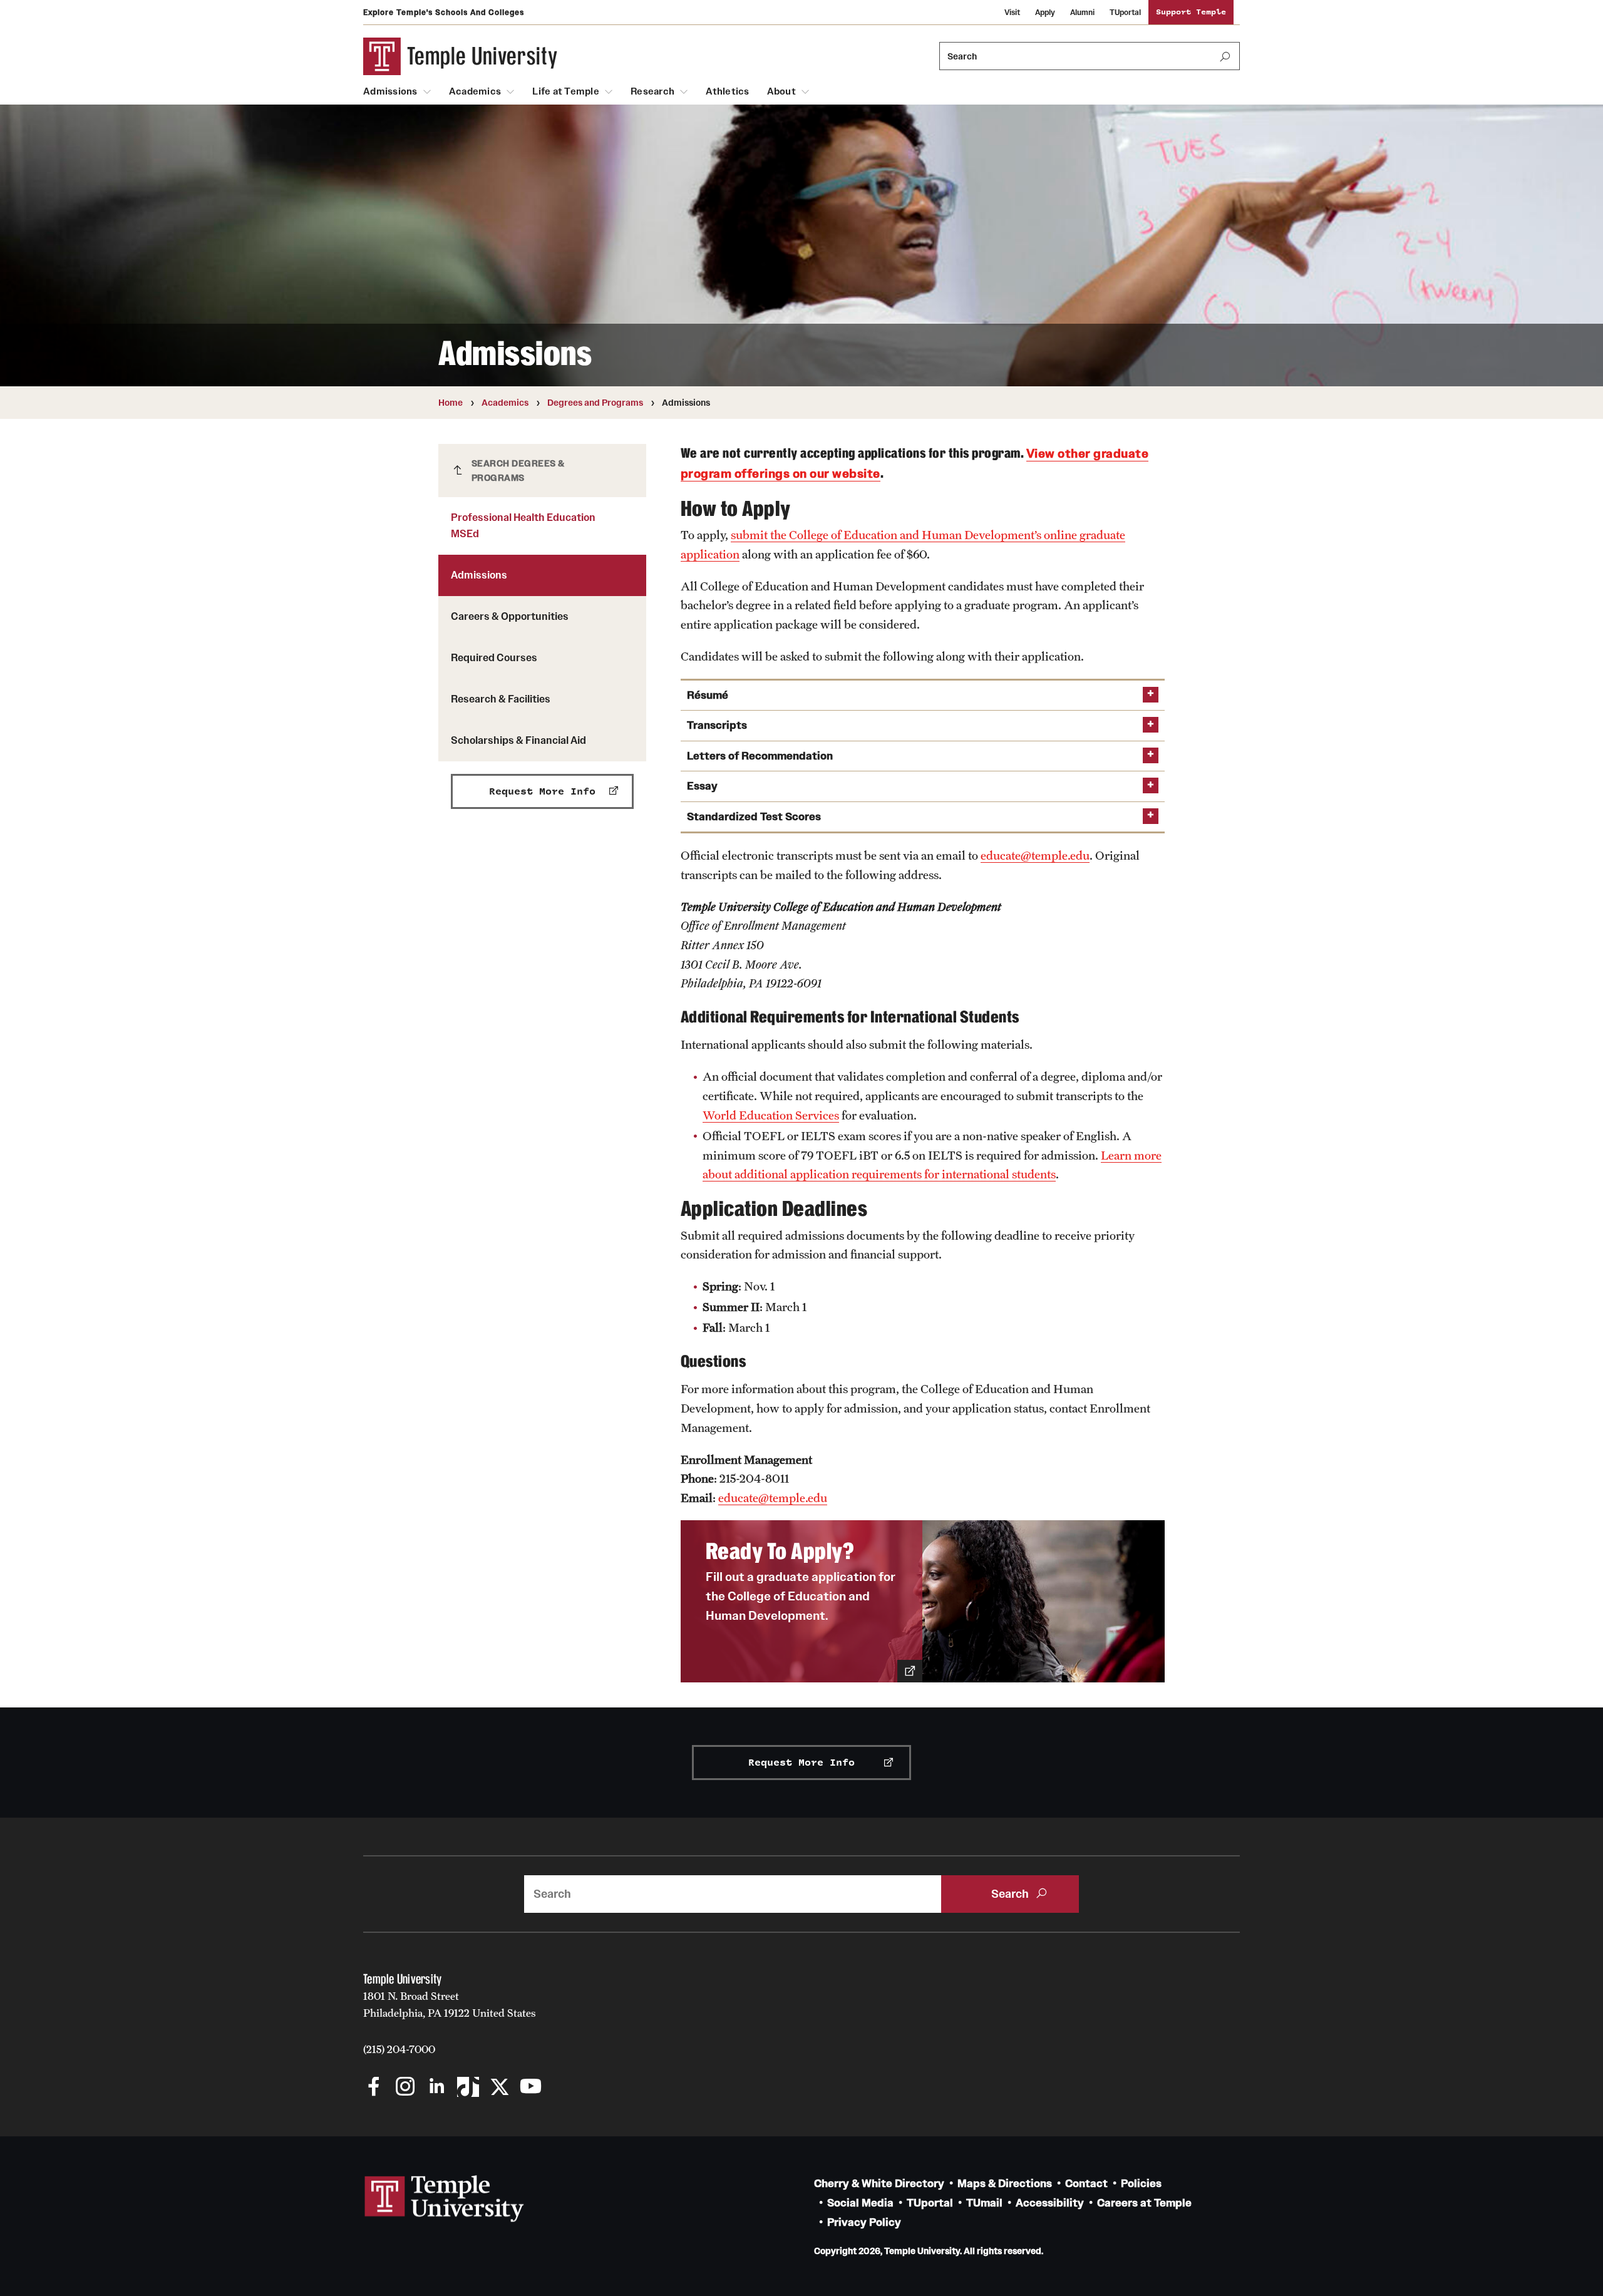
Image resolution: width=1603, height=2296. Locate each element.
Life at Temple (566, 91)
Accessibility (1050, 2203)
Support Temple (1191, 12)
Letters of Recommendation (760, 756)
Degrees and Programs (595, 403)
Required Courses (494, 657)
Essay (702, 786)
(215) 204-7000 (399, 2049)
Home (451, 403)
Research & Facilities (501, 699)
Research (652, 91)
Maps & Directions (1005, 2184)
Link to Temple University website (445, 2199)
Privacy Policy (864, 2222)
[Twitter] (499, 2088)
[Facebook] (374, 2088)
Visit (1012, 12)
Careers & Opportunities (510, 616)
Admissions (390, 91)
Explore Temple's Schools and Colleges (444, 12)
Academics (475, 91)
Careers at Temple (1144, 2203)
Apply (1045, 12)
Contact (1086, 2184)
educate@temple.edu (1035, 855)
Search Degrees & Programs (518, 471)
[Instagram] (405, 2088)
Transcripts (717, 725)
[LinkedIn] (437, 2088)
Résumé (708, 695)
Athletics (727, 91)
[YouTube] (531, 2088)
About (781, 91)
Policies (1141, 2184)
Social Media (860, 2203)
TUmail (984, 2203)
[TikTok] (468, 2088)
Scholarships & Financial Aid (518, 740)
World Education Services (771, 1115)
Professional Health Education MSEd (523, 525)
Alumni (1082, 12)
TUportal (1125, 12)
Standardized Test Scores (754, 817)
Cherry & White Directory (879, 2184)
